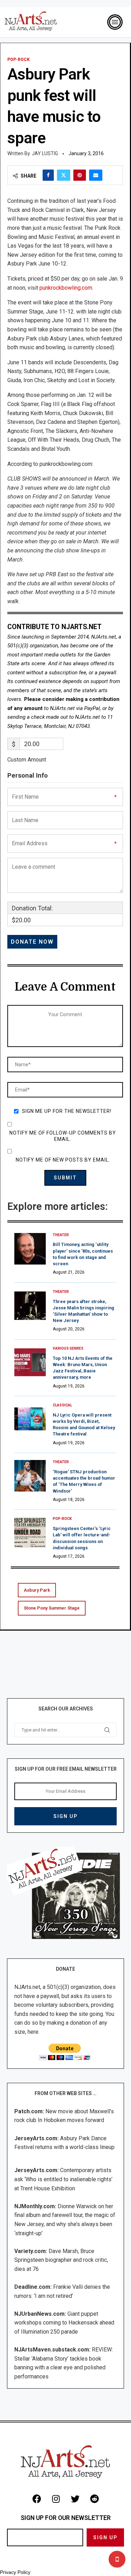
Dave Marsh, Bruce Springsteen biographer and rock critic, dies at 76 (61, 2260)
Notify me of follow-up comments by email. (63, 1136)
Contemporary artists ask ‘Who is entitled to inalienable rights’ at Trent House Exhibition (63, 2179)
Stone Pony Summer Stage (52, 1608)
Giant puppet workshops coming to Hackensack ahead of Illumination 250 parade (64, 2323)
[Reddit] (94, 2499)
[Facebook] (37, 2499)
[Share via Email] (96, 175)
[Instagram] (56, 2499)
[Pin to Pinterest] (80, 175)
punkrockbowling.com (66, 288)
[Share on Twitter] (64, 175)
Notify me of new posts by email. (63, 1160)
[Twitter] (75, 2499)
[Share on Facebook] (48, 175)
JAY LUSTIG (45, 153)
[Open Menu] (115, 22)
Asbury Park (37, 1590)
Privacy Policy (15, 2572)
